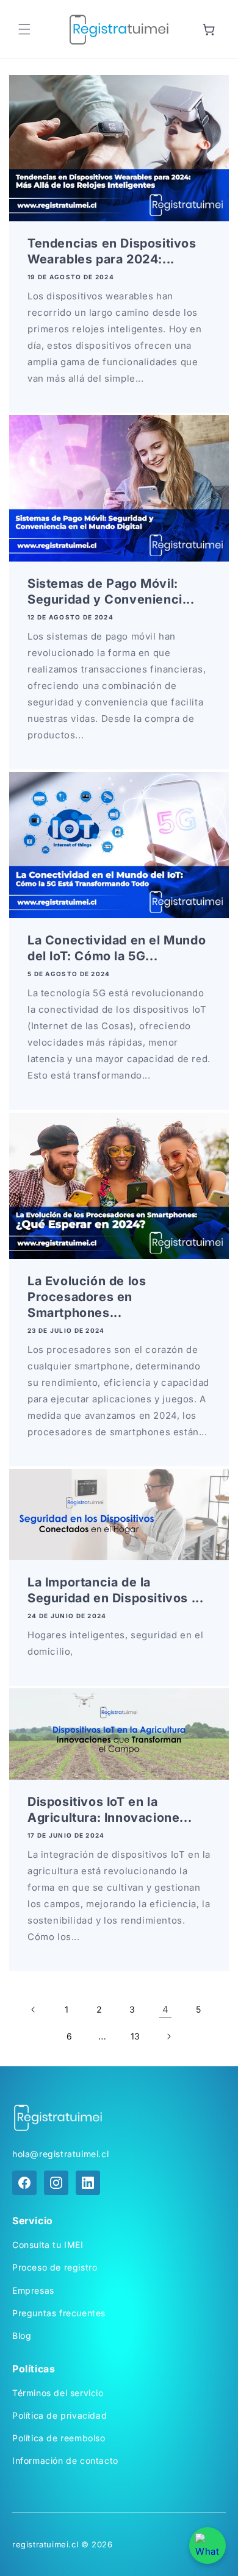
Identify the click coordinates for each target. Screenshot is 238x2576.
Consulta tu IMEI (48, 2245)
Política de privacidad (60, 2415)
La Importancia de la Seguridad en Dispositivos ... (115, 1590)
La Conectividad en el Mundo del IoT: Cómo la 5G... (117, 949)
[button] (24, 29)
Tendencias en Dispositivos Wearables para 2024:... (112, 251)
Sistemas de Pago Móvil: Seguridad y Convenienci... (111, 591)
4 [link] (166, 2009)
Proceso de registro (55, 2267)
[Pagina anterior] (34, 2010)
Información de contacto (65, 2460)
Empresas (33, 2290)
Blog (22, 2335)
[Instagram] (56, 2183)
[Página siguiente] (168, 2036)
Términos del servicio (58, 2393)
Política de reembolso (59, 2438)
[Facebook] (24, 2183)
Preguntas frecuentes (59, 2313)
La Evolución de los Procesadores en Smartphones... (87, 1297)
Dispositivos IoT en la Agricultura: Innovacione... (110, 1810)
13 (135, 2036)
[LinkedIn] (88, 2183)
